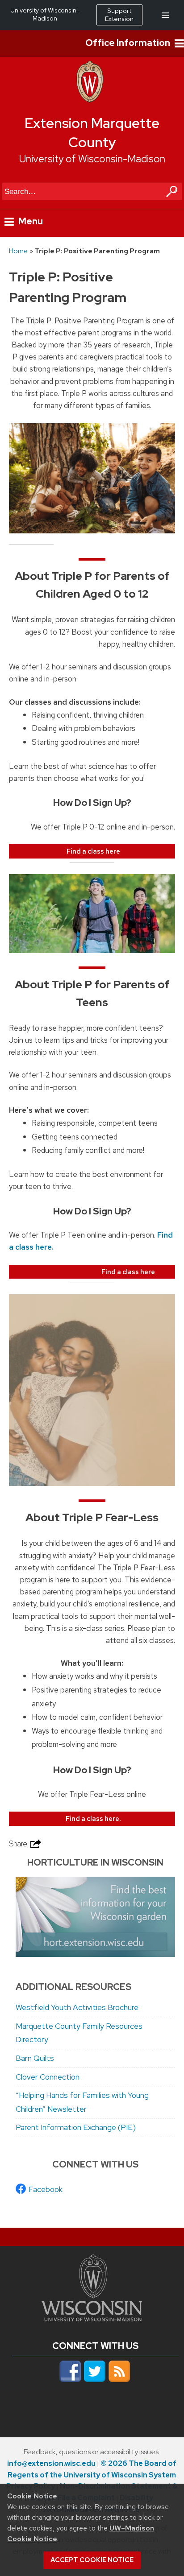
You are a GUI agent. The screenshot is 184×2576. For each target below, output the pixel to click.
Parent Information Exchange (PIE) (76, 2127)
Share (19, 1844)
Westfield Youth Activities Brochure (77, 2007)
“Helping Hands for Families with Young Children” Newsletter (82, 2102)
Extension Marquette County (92, 133)
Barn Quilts (35, 2058)
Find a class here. (93, 1818)
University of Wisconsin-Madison (92, 159)
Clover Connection (48, 2077)
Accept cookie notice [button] (92, 2560)
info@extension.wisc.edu (51, 2463)
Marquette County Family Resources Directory (79, 2033)
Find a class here (93, 851)
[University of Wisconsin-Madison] (90, 100)
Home (18, 251)
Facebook (46, 2189)
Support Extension (119, 15)
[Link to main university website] (92, 2319)
